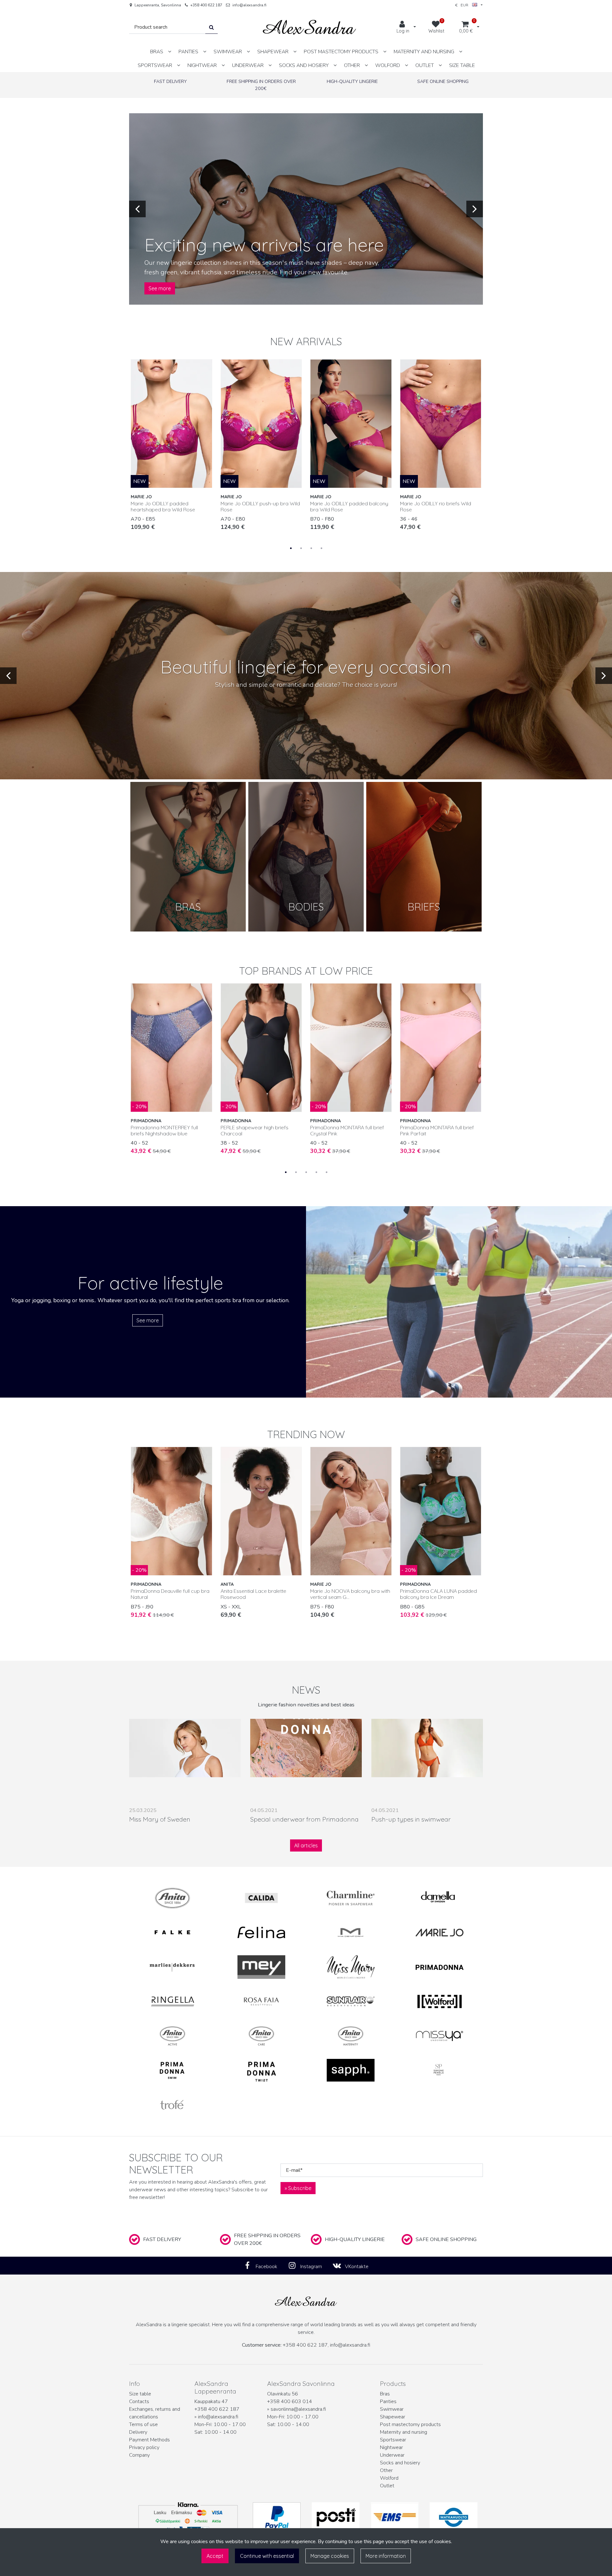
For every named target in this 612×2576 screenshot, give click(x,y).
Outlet (387, 2486)
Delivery (138, 2432)
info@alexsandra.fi (249, 5)
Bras (385, 2394)
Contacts (139, 2402)
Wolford (389, 2478)
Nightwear (391, 2447)
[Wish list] (204, 367)
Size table (140, 2394)
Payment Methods (149, 2440)
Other (386, 2470)
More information (386, 2556)
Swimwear (392, 2409)
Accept (215, 2556)
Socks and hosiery (400, 2463)
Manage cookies (330, 2556)
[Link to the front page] (310, 27)
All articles (306, 1845)
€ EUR (464, 5)
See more (160, 288)
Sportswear (393, 2440)
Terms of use (143, 2424)
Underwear (392, 2455)
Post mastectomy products (410, 2424)
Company (139, 2455)
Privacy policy (144, 2447)
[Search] (211, 27)
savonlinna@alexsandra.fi (298, 2409)
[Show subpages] (170, 52)
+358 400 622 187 (206, 5)
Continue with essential (267, 2556)
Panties (388, 2402)
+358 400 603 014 (290, 2402)
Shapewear (393, 2417)
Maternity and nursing (404, 2432)
